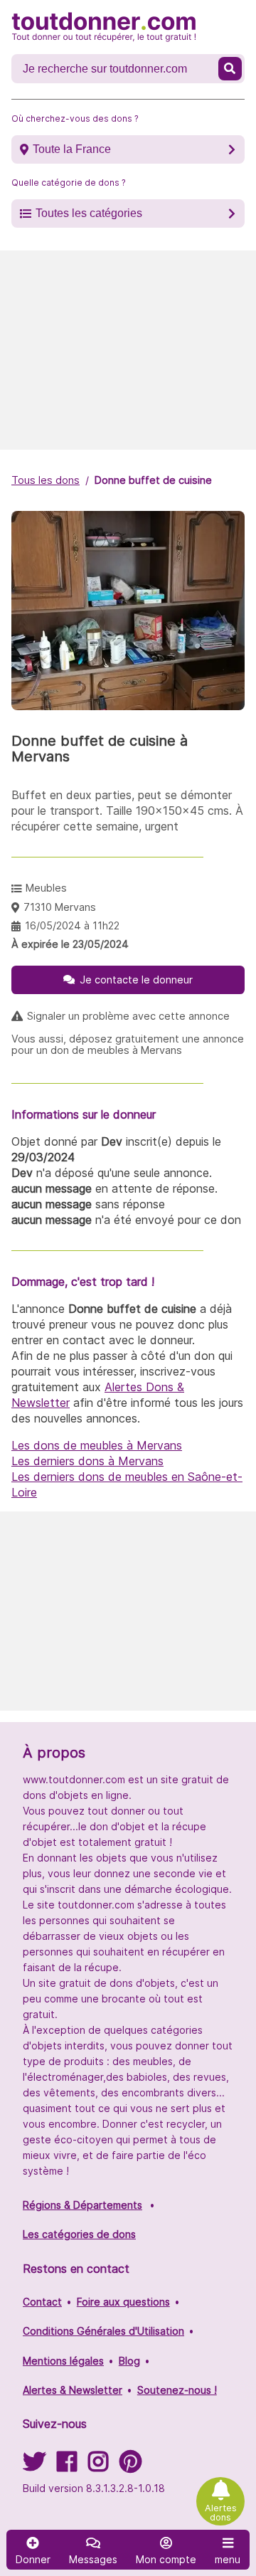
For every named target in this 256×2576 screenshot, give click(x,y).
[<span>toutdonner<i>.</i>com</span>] (104, 27)
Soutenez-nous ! (177, 2390)
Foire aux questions (123, 2302)
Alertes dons (221, 2513)
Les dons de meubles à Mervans (97, 1445)
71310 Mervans (60, 907)
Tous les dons (46, 480)
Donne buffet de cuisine (153, 480)
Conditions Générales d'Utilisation (103, 2331)
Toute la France (72, 149)
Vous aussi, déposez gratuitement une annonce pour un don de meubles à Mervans (128, 1045)
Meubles (46, 888)
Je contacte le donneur (136, 980)
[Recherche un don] (230, 69)
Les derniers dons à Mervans (87, 1461)
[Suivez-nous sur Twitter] (34, 2466)
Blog (129, 2361)
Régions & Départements (82, 2205)
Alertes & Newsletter (73, 2390)
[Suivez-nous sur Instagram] (98, 2466)
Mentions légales (63, 2361)
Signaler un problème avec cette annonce (128, 1016)
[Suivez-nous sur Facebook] (67, 2466)
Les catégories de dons (79, 2234)
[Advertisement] (128, 350)
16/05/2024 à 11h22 (72, 925)
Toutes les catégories (89, 213)
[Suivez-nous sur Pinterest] (130, 2466)
